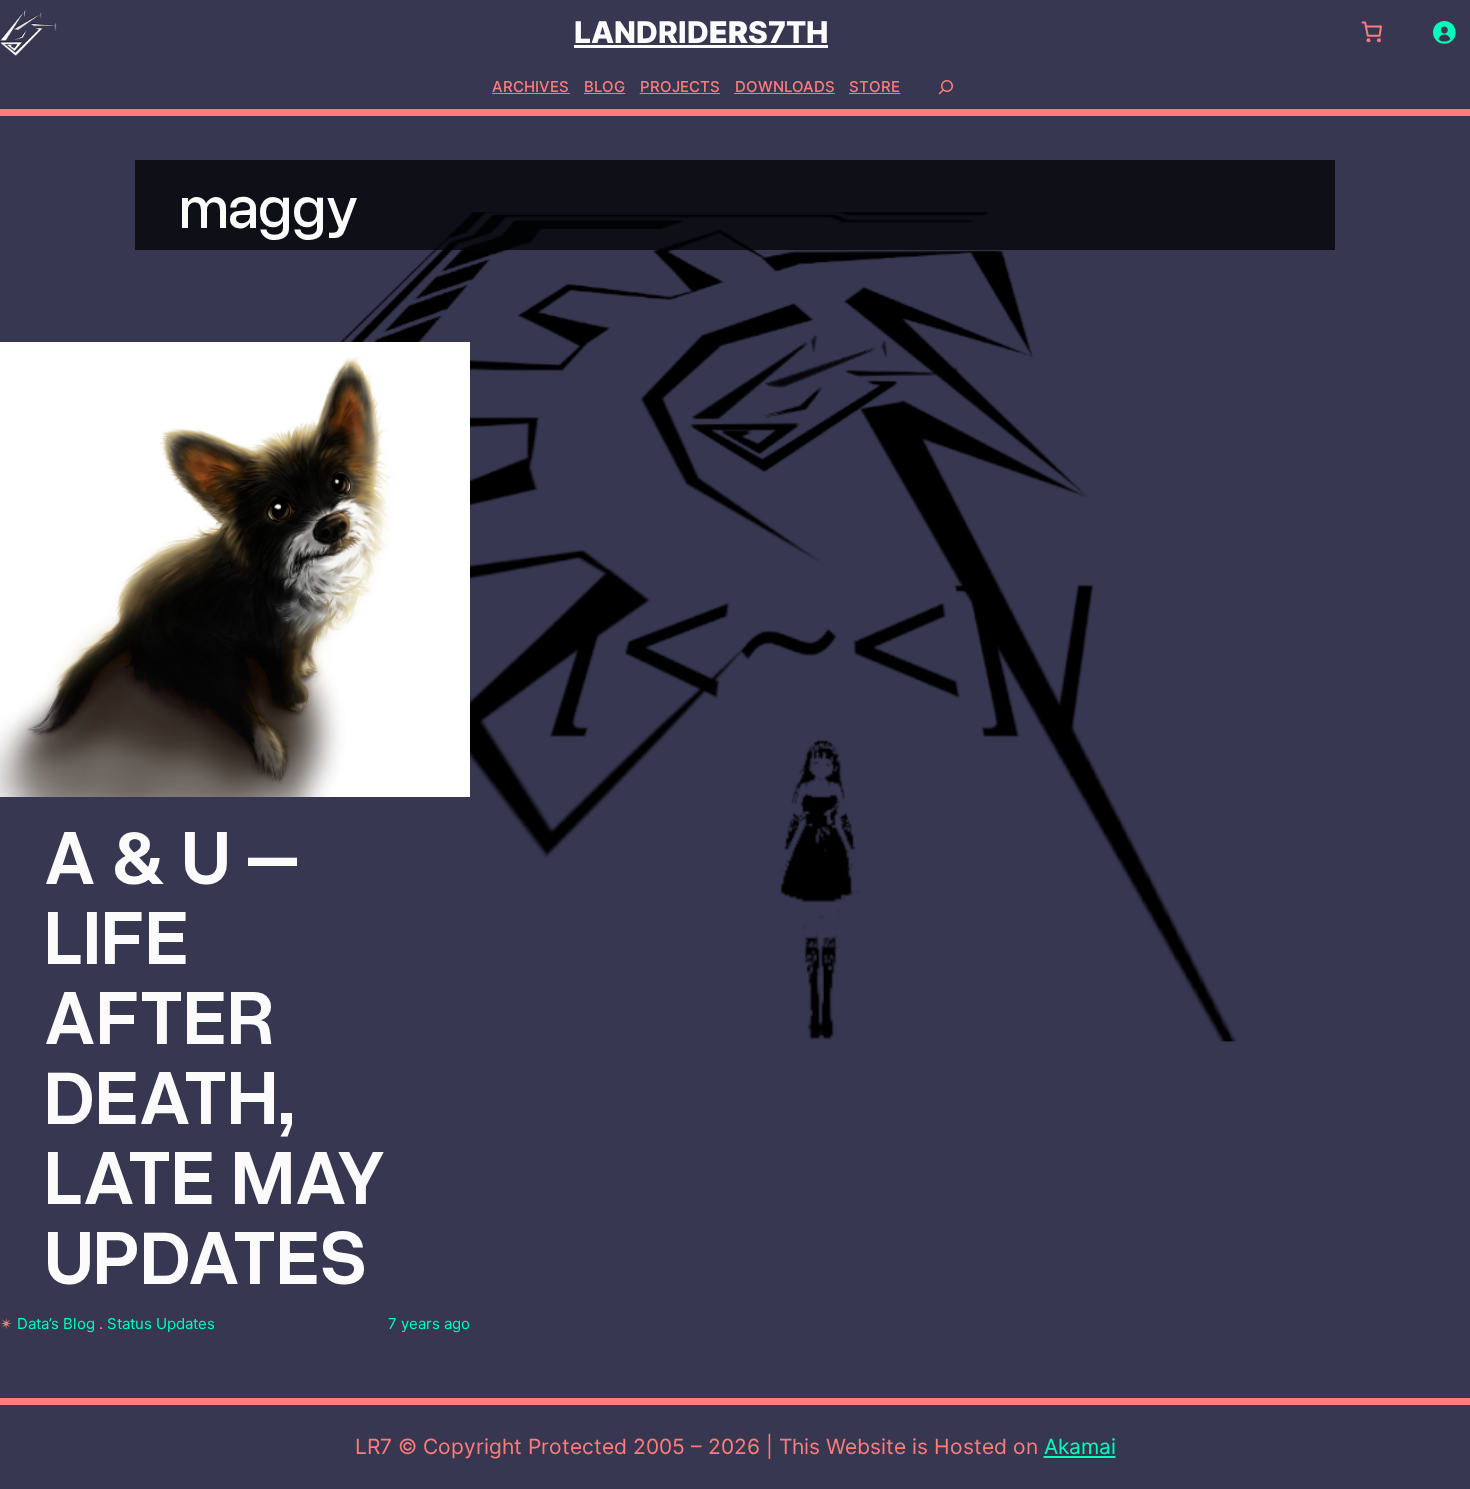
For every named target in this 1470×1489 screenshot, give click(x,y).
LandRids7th (701, 32)
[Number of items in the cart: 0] (1371, 32)
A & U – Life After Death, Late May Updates (215, 1053)
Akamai (1080, 1446)
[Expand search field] (946, 86)
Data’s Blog (56, 1323)
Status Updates (161, 1323)
